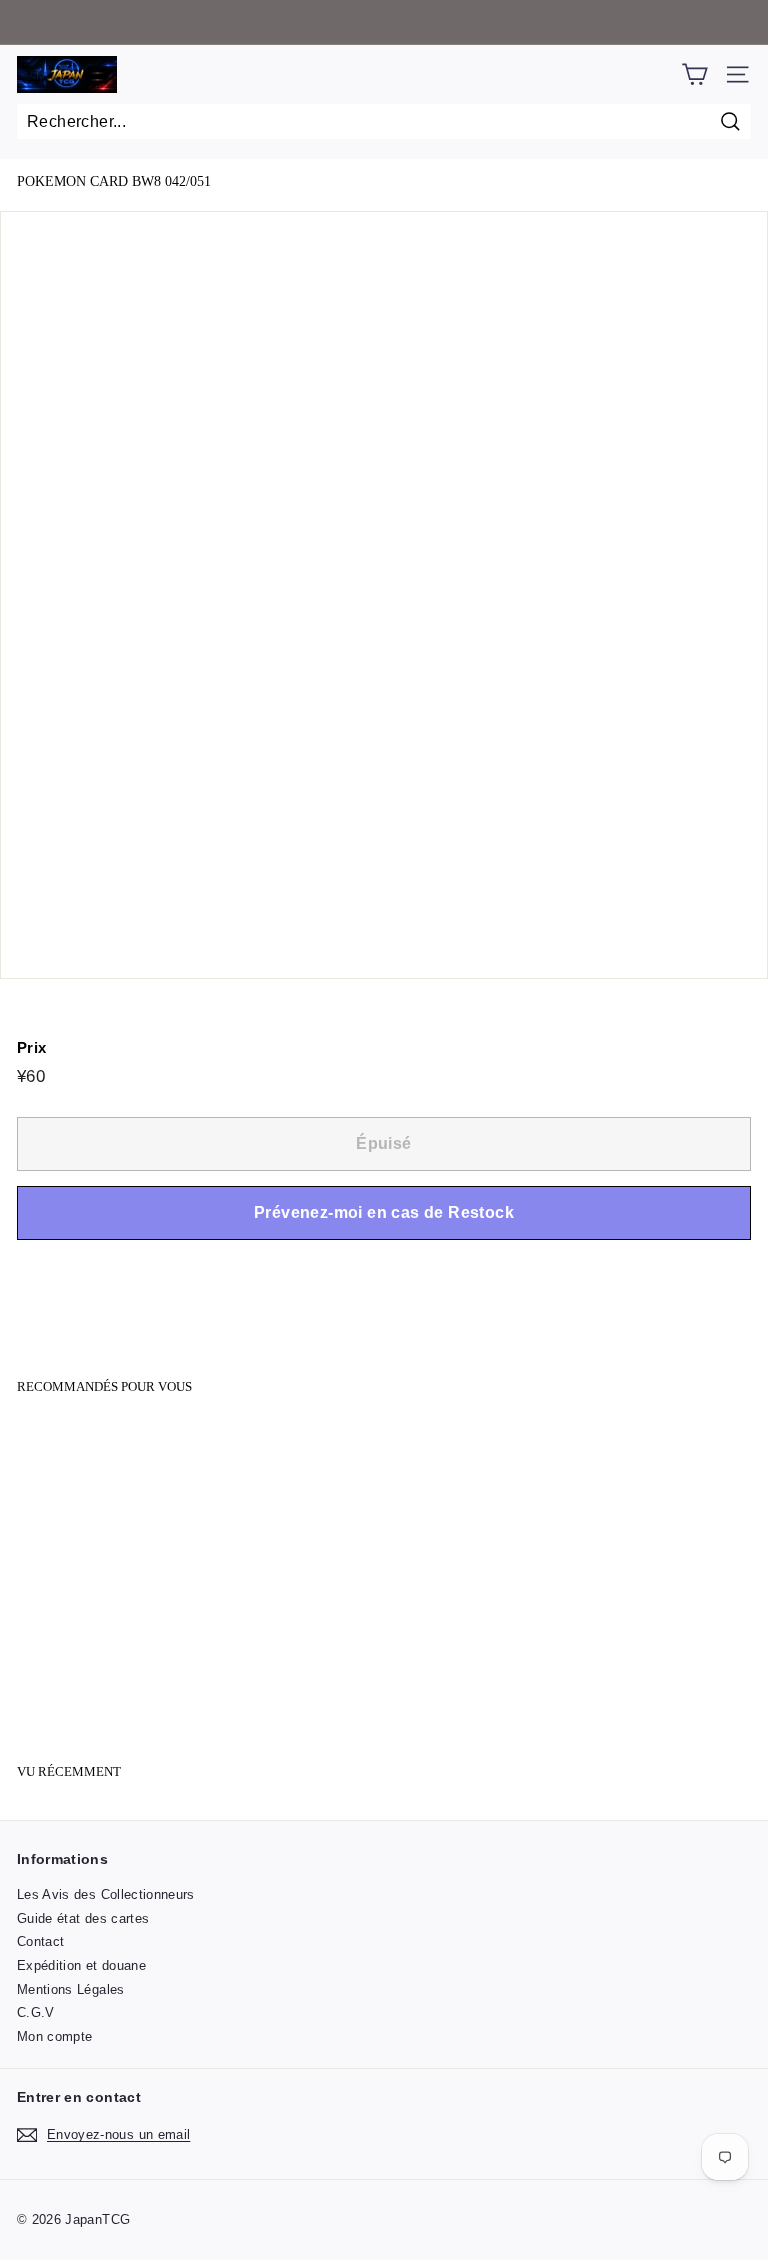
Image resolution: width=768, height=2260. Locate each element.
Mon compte (55, 2036)
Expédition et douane (81, 1965)
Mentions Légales (71, 1989)
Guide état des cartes (83, 1918)
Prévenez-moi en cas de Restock (384, 1212)
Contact (40, 1941)
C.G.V (36, 2012)
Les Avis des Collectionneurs (106, 1894)
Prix (31, 1047)
